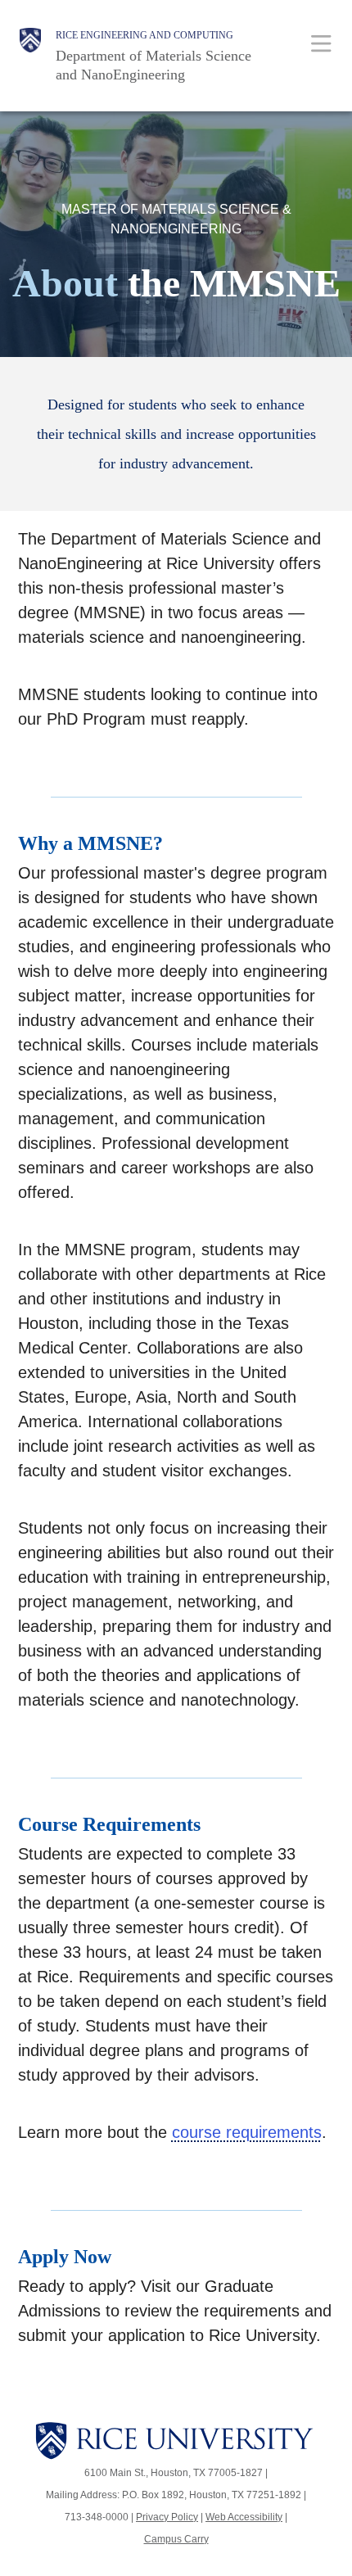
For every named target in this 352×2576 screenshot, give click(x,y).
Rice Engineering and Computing (144, 35)
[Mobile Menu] (321, 43)
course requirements (247, 2132)
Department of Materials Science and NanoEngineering (153, 65)
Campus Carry (176, 2539)
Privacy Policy (167, 2517)
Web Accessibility (244, 2517)
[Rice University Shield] (30, 56)
